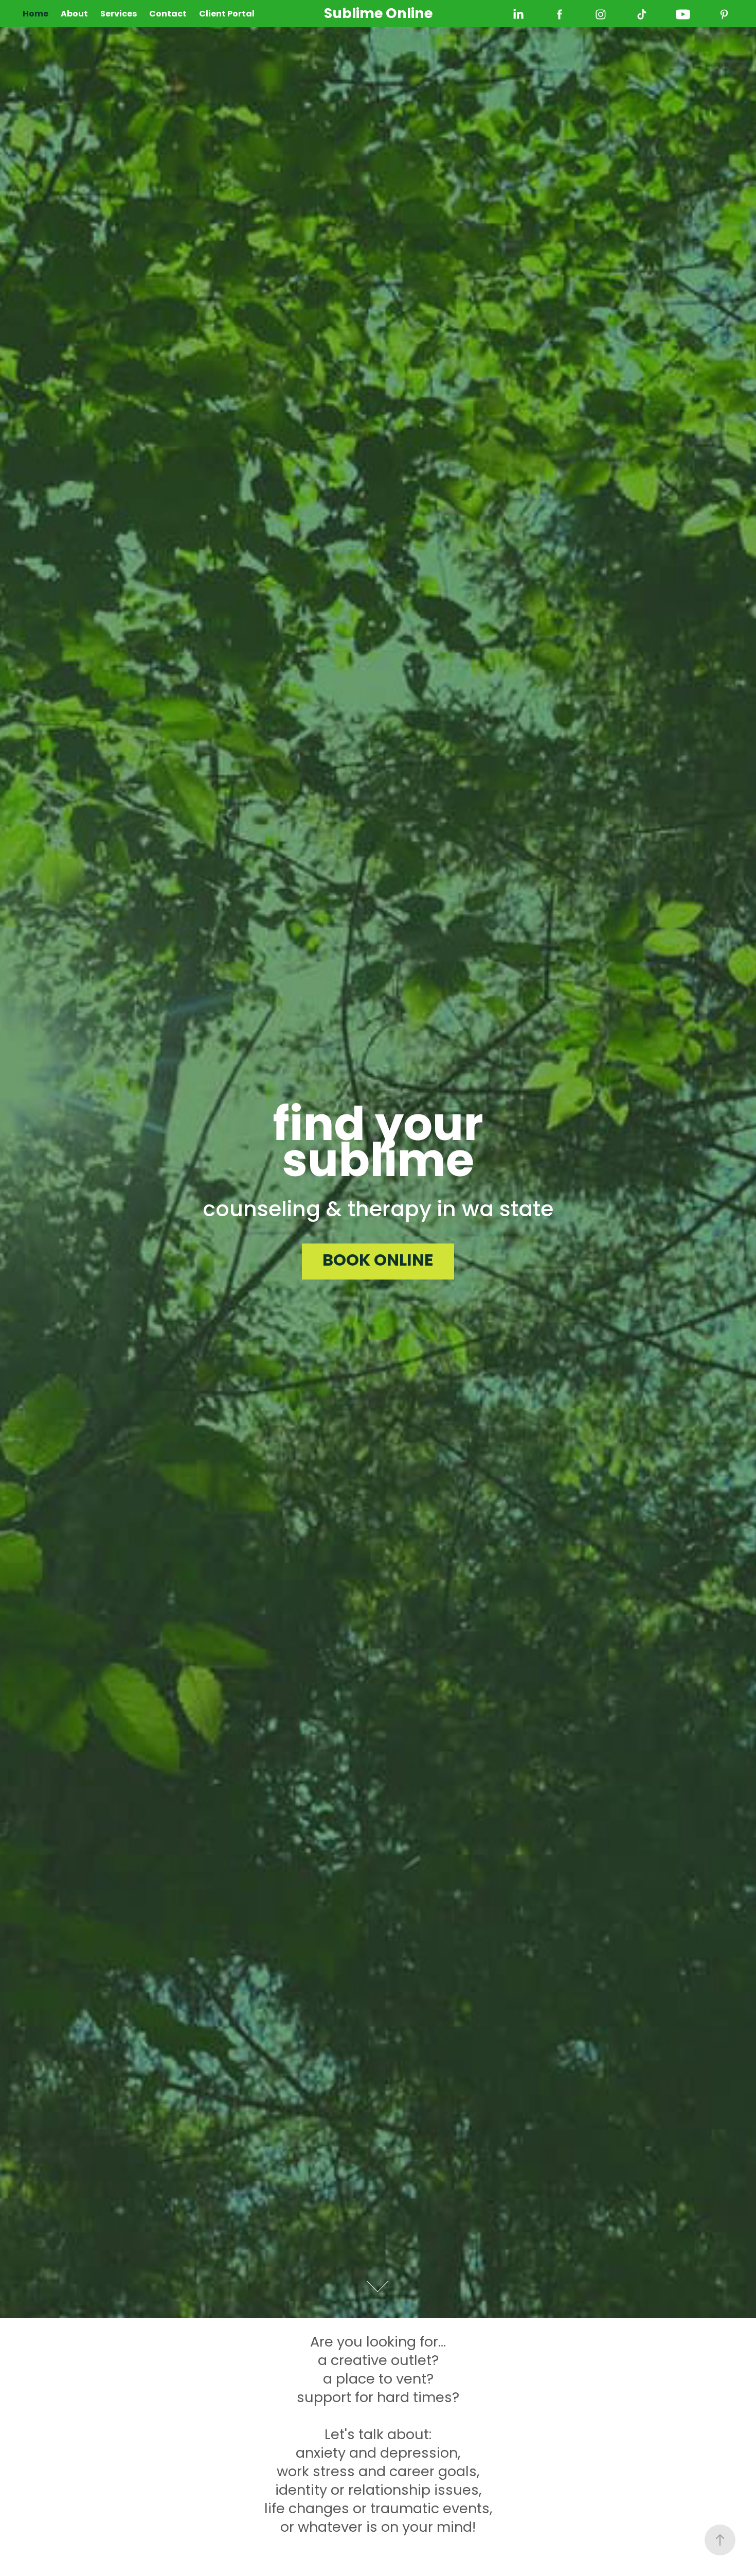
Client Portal (227, 14)
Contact (168, 14)
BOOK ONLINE (378, 1262)
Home (35, 14)
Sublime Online (378, 14)
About (74, 14)
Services (119, 14)
